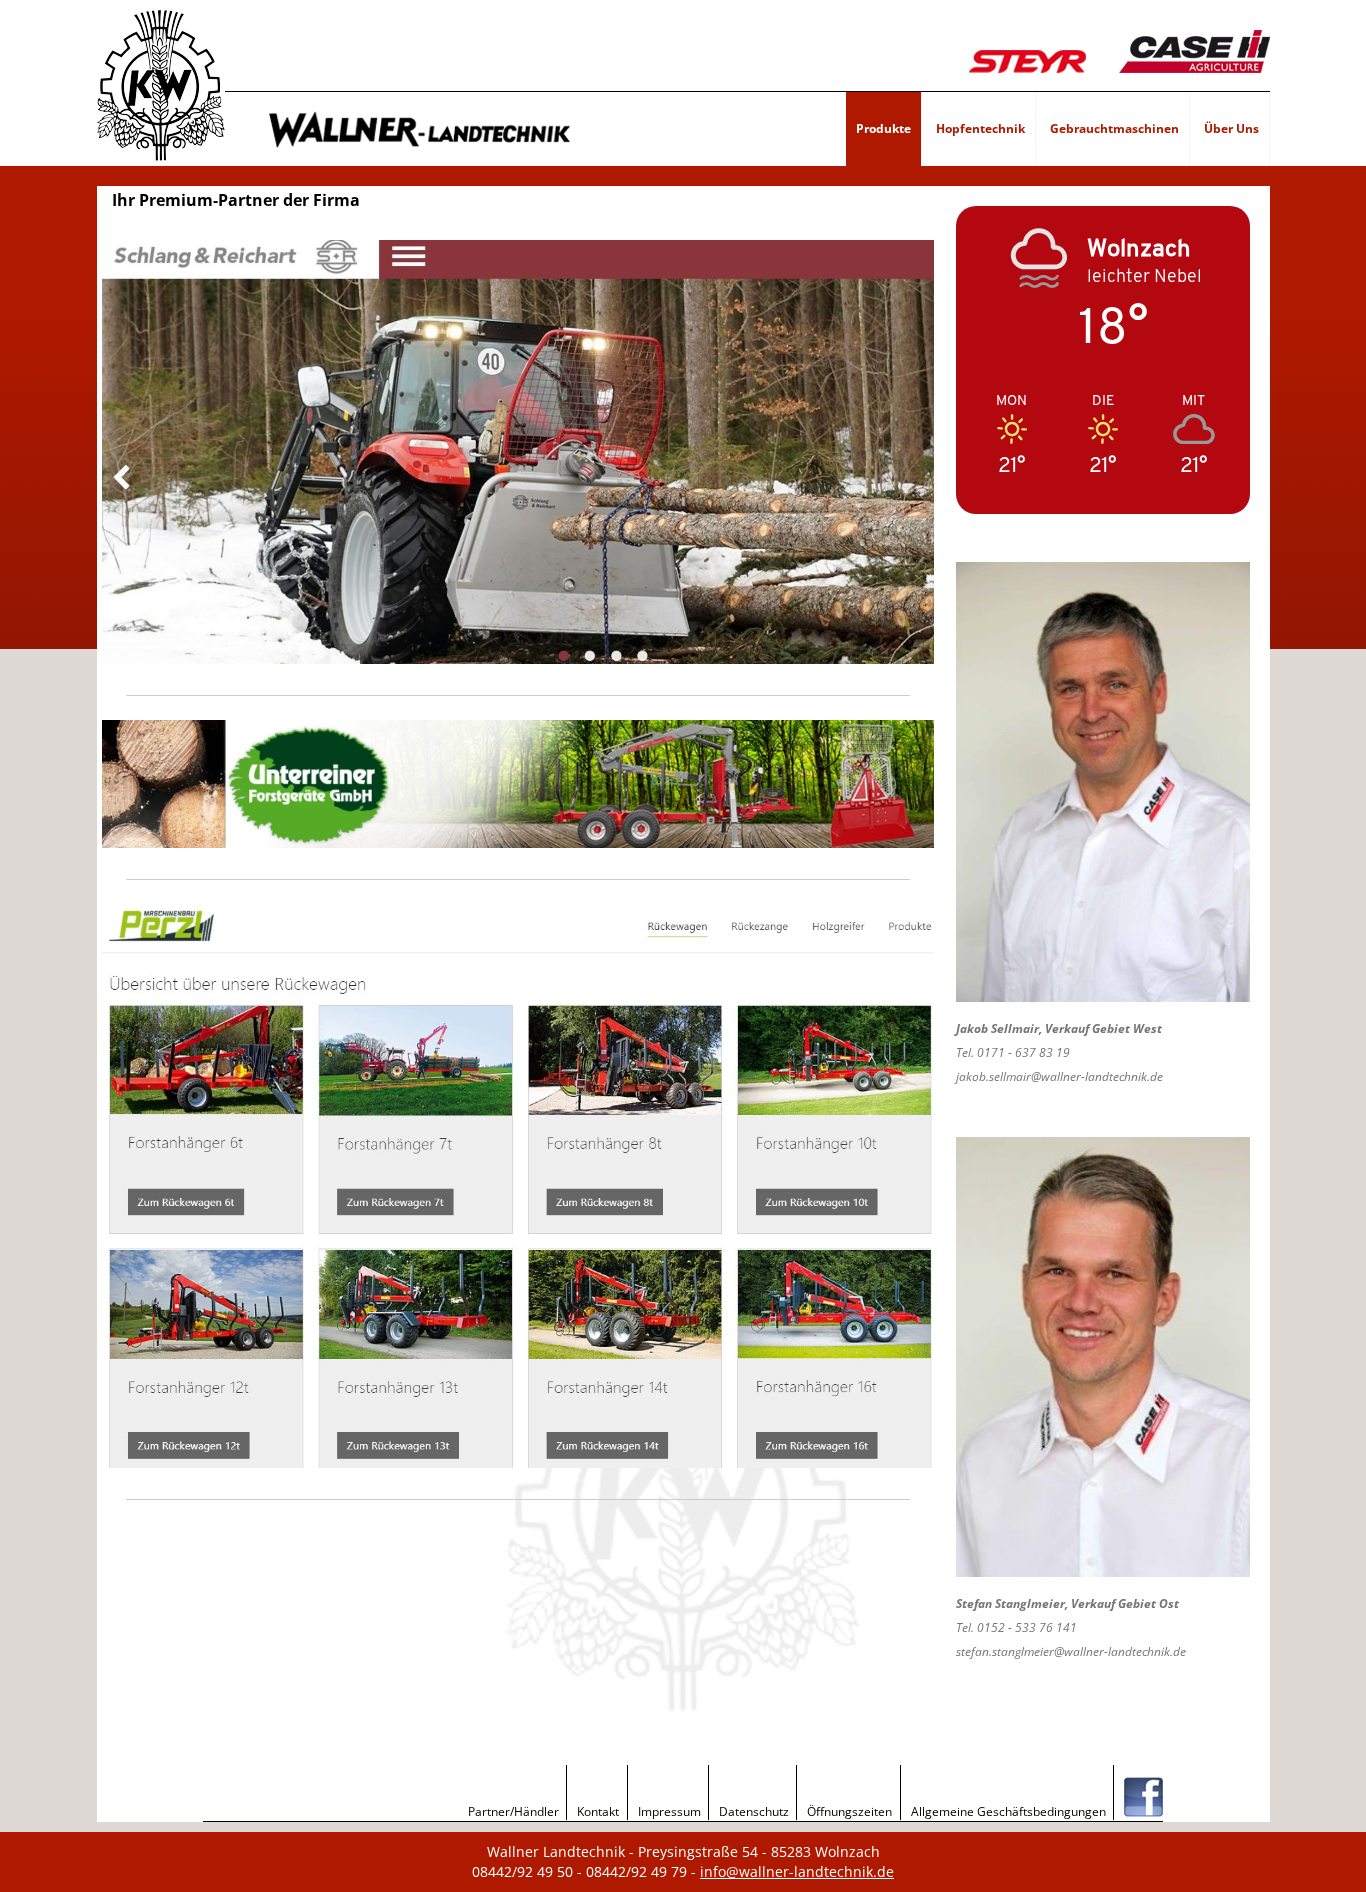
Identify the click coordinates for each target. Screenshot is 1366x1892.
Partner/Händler (513, 1812)
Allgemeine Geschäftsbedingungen (1008, 1812)
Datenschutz (754, 1812)
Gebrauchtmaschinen (1114, 128)
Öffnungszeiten (849, 1812)
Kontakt (598, 1812)
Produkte (883, 128)
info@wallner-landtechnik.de (797, 1871)
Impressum (669, 1812)
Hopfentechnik (980, 128)
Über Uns (1231, 128)
